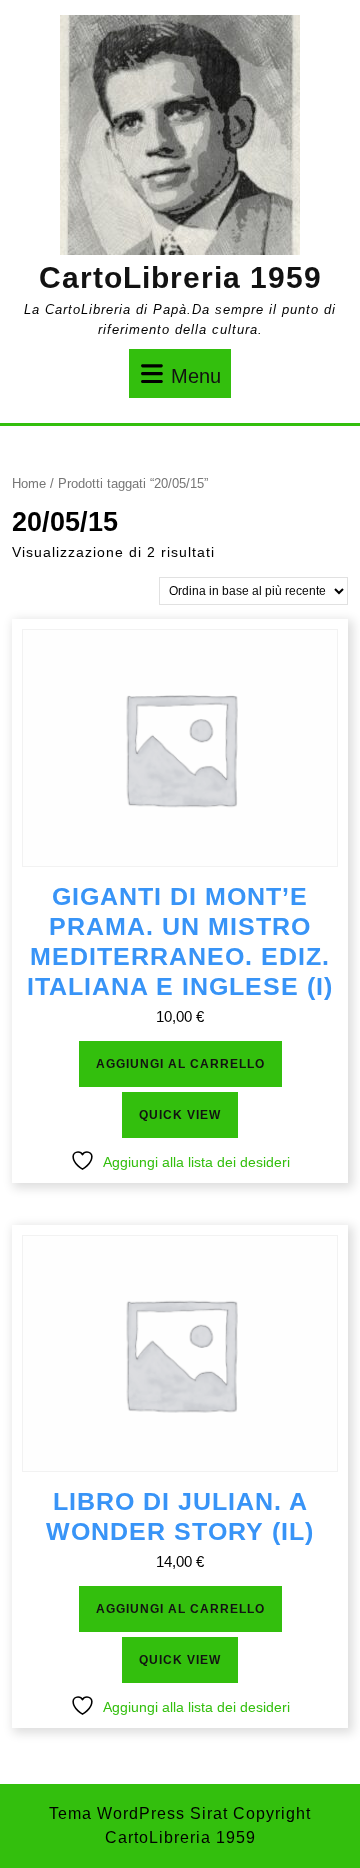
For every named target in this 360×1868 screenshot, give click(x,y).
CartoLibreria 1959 (180, 277)
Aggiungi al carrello (180, 1064)
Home (29, 483)
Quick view (180, 1115)
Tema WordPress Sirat (138, 1813)
